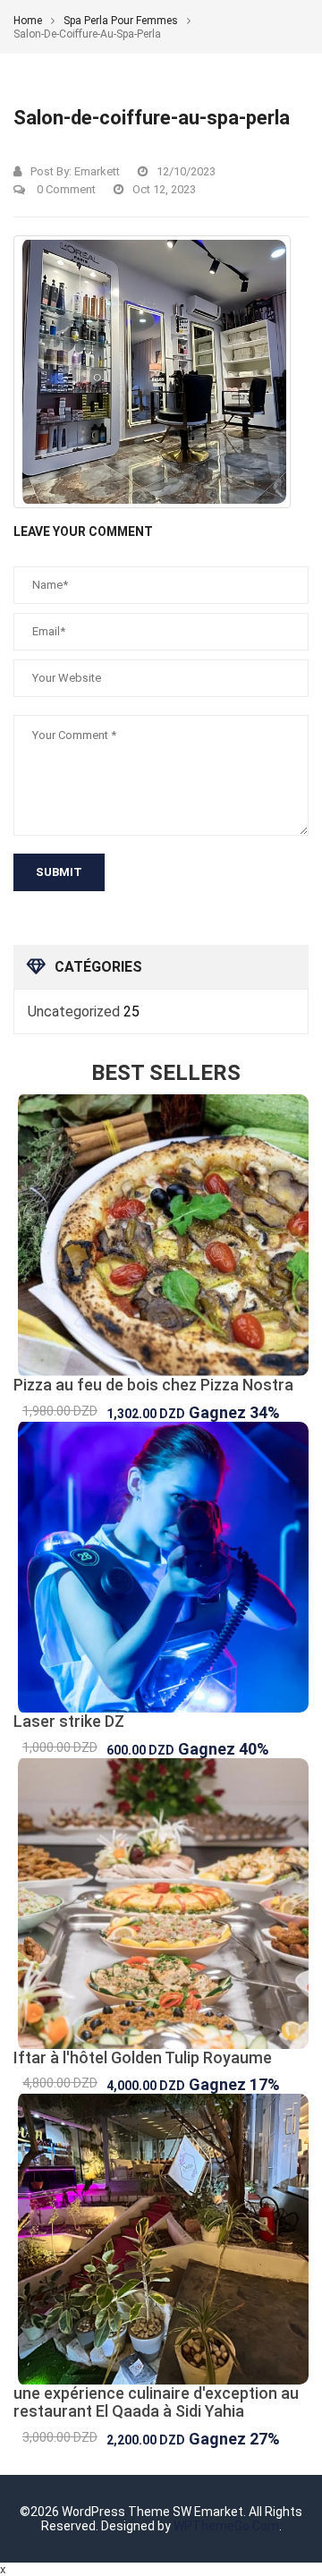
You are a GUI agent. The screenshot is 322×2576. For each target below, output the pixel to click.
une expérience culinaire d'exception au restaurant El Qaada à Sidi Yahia (156, 2402)
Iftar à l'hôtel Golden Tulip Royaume (143, 2057)
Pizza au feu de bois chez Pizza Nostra (153, 1385)
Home (28, 21)
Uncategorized (74, 1012)
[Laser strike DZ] (161, 1567)
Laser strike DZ (69, 1721)
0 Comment (65, 189)
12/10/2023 (186, 171)
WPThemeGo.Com (226, 2526)
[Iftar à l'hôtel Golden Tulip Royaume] (161, 1904)
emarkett (97, 171)
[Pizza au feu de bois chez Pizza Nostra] (161, 1235)
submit (59, 872)
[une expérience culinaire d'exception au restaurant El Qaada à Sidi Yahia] (161, 2239)
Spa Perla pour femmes (121, 21)
